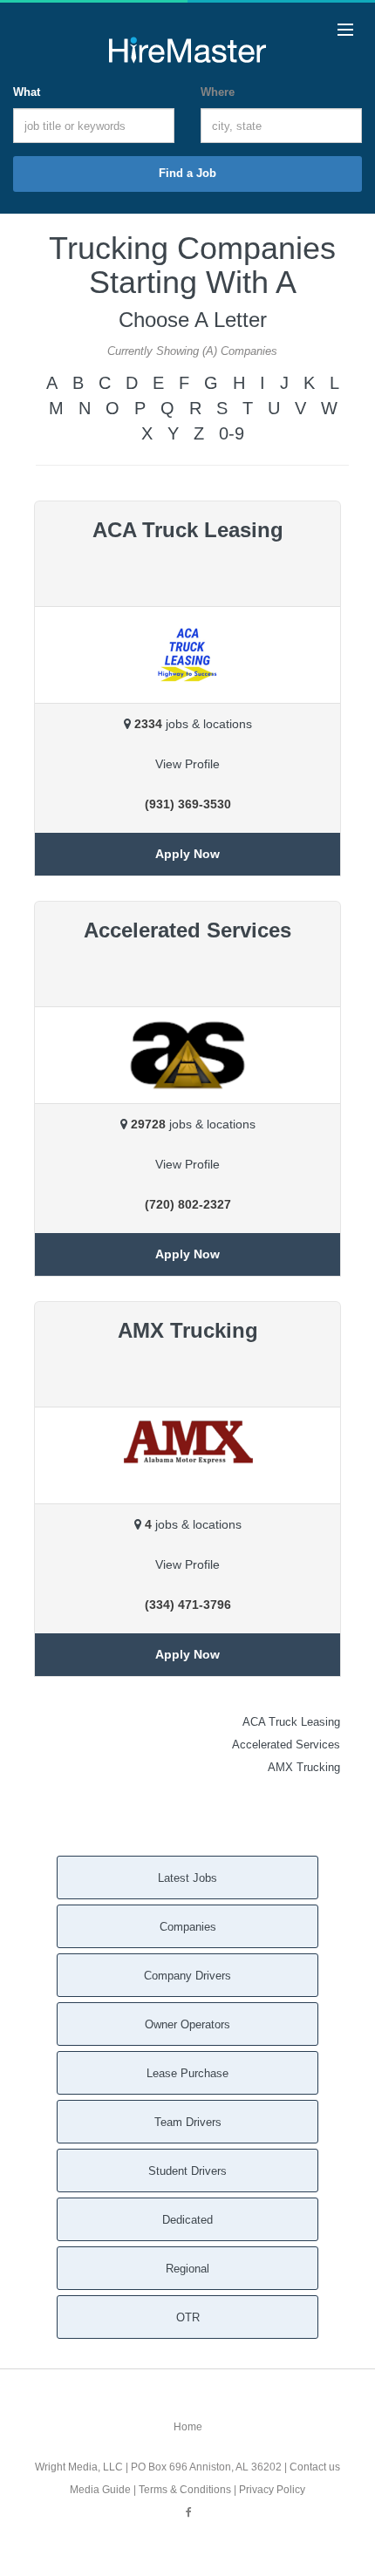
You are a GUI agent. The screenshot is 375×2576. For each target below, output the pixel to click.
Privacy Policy (272, 2490)
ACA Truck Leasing (291, 1722)
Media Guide (100, 2490)
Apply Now (187, 854)
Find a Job (187, 173)
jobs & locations (193, 724)
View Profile (187, 764)
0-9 (232, 433)
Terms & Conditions (185, 2490)
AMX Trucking (304, 1767)
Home (188, 2427)
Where (218, 92)
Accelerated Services (286, 1745)
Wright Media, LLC (79, 2467)
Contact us (315, 2467)
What (27, 92)
